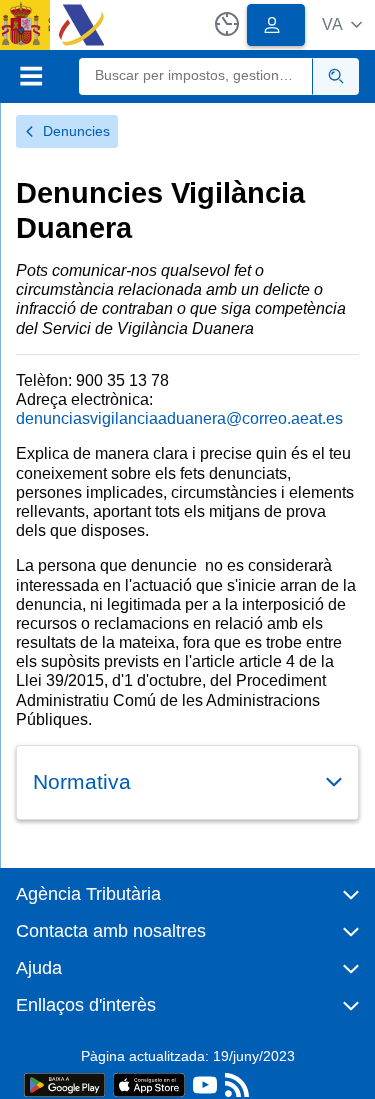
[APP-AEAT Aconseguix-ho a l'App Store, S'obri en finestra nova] (149, 1083)
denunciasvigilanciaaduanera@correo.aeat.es (179, 418)
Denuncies (76, 131)
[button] (342, 24)
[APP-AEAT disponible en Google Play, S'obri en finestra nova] (64, 1083)
